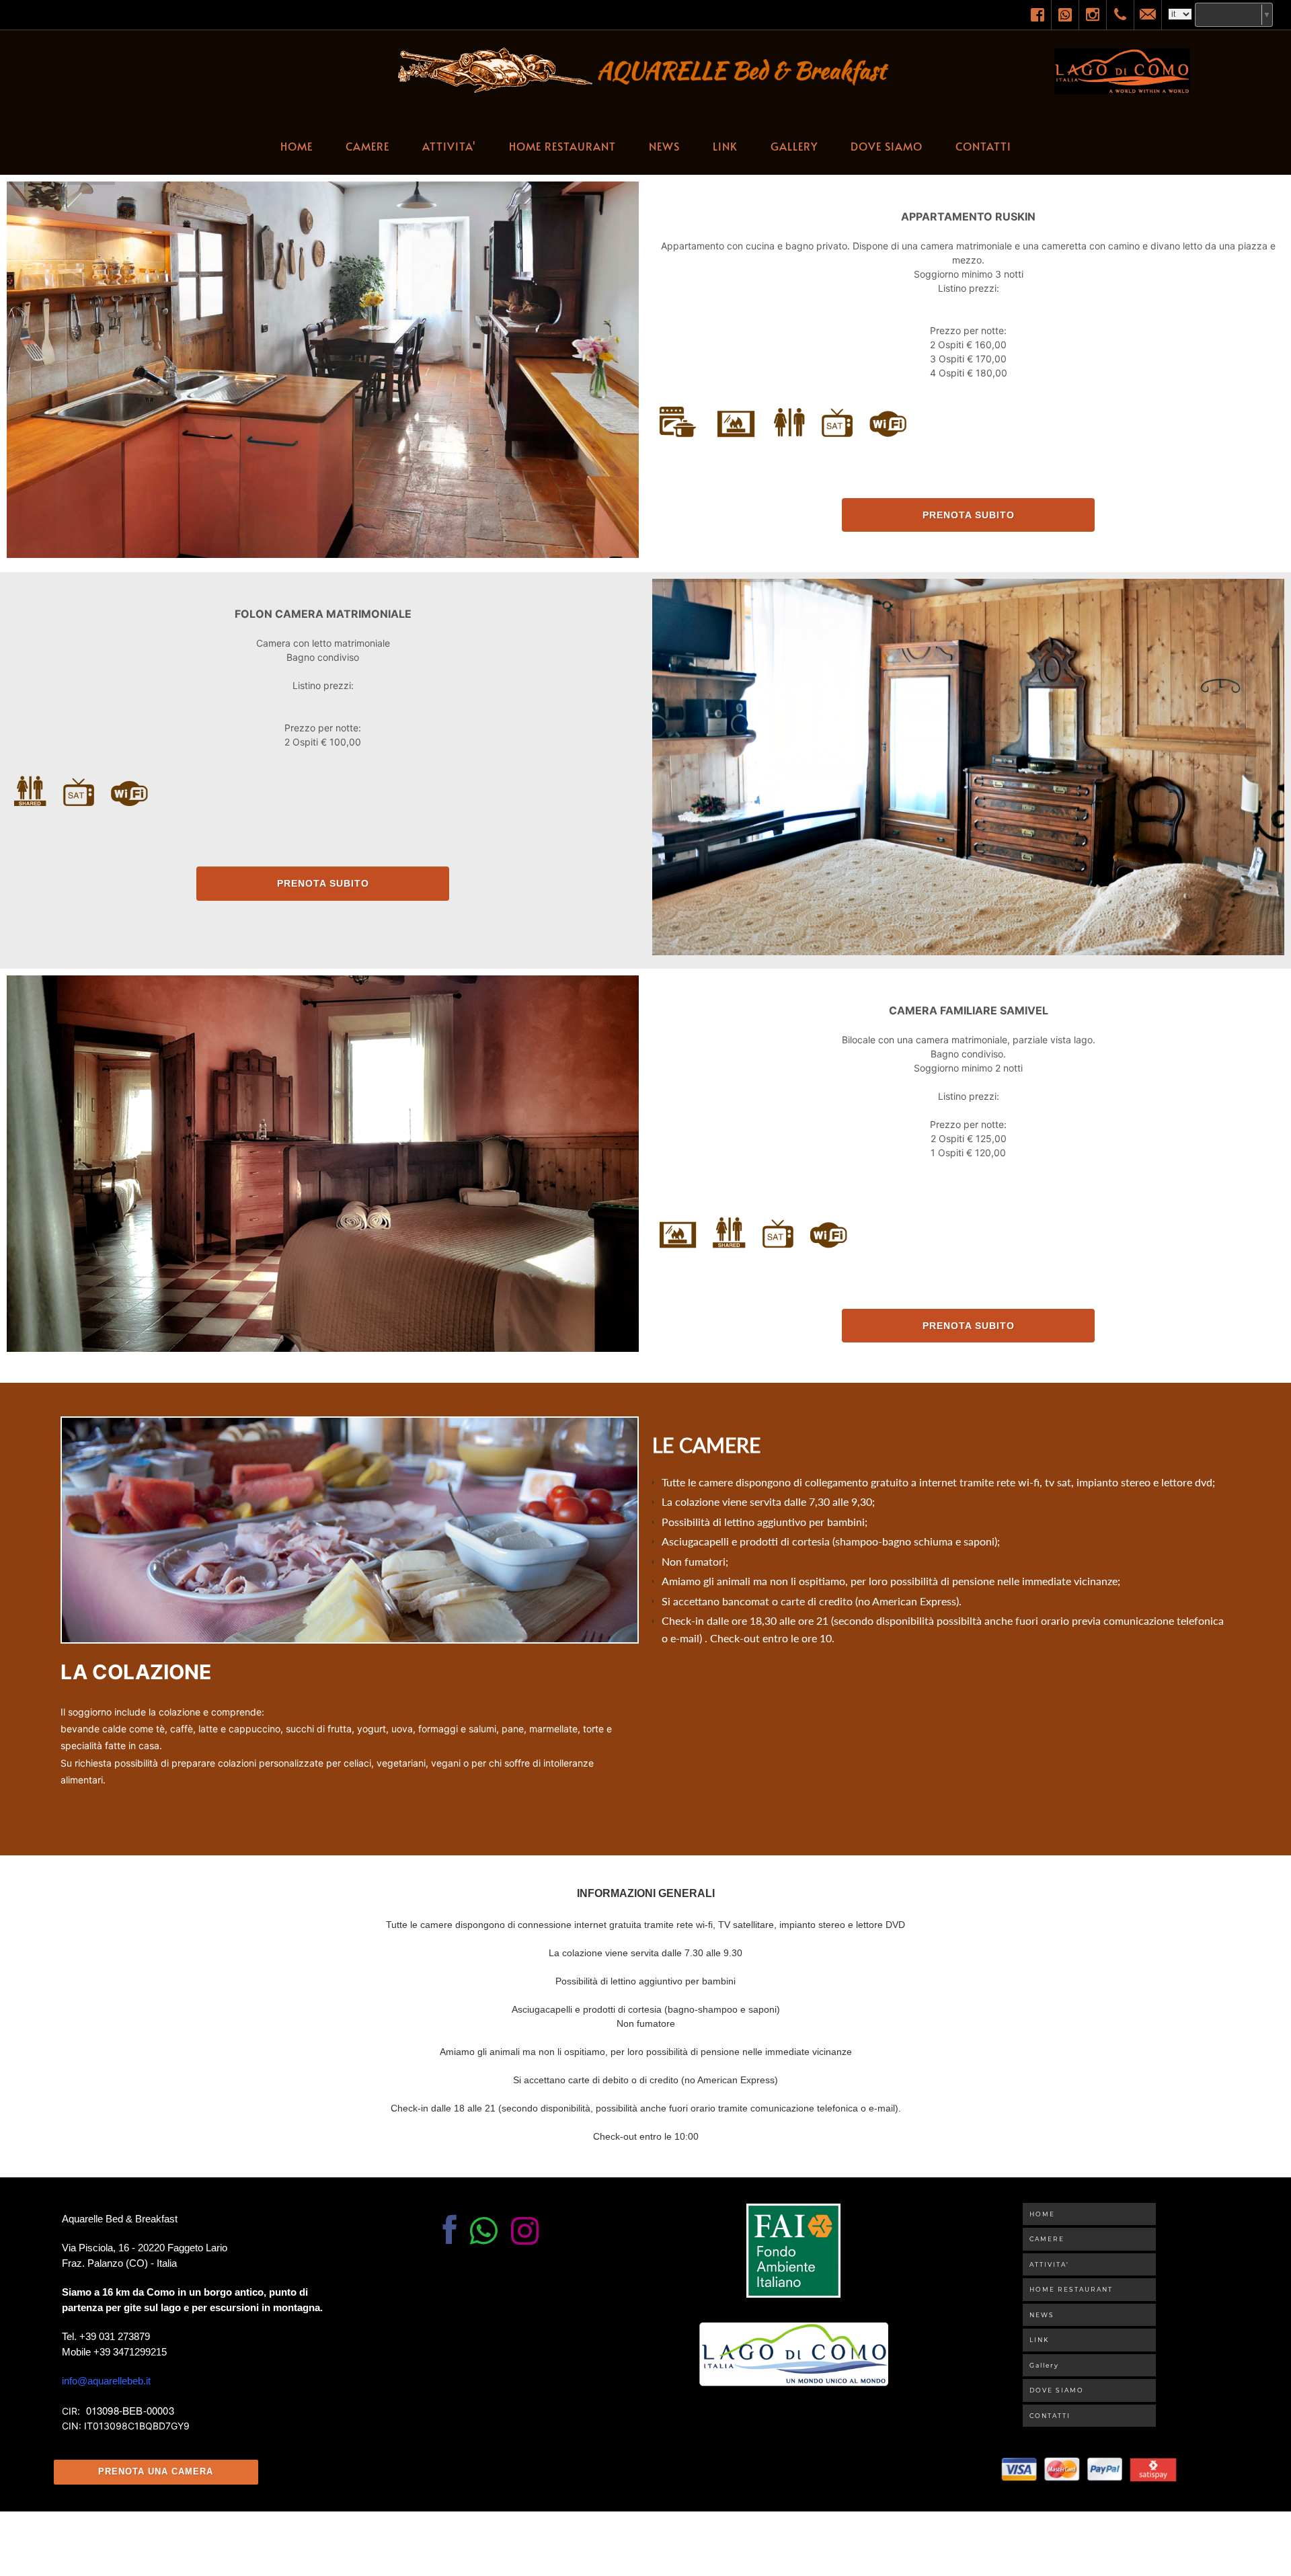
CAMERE (367, 146)
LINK (725, 146)
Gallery (794, 146)
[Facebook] (1038, 15)
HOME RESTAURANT (562, 146)
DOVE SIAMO (887, 146)
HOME (297, 146)
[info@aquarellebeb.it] (1148, 15)
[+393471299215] (1120, 15)
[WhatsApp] (1065, 15)
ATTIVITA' (449, 146)
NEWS (664, 146)
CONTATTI (983, 146)
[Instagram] (1093, 15)
